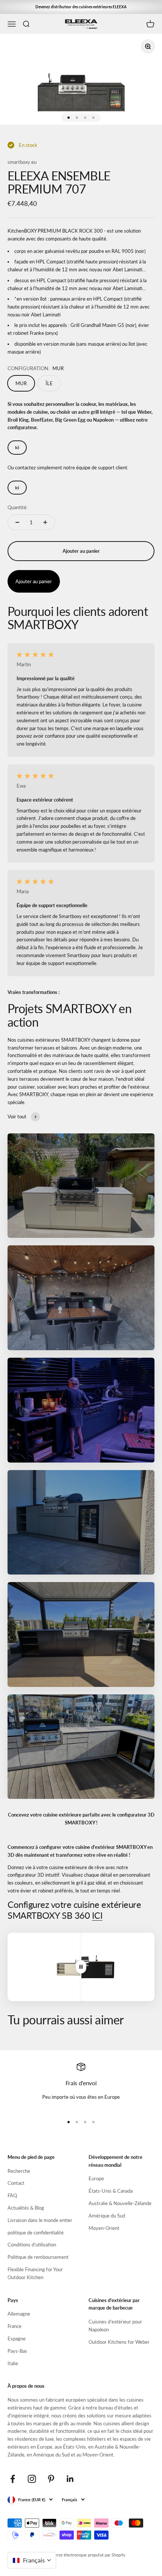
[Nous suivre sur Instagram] (32, 2479)
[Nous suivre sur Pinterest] (51, 2479)
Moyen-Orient (104, 2228)
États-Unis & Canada (111, 2191)
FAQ (12, 2195)
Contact (16, 2183)
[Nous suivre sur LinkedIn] (70, 2479)
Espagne (17, 2339)
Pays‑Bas (17, 2351)
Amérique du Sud (107, 2216)
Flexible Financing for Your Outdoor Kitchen (35, 2273)
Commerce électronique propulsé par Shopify (84, 2555)
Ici (17, 447)
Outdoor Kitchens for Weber (119, 2342)
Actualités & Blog (26, 2208)
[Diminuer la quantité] (17, 522)
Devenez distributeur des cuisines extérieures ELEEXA (81, 7)
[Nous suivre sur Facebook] (13, 2479)
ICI (97, 1915)
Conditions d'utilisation (32, 2245)
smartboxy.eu (22, 162)
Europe (96, 2178)
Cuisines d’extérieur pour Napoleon (115, 2326)
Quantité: (18, 507)
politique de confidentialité (36, 2233)
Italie (13, 2363)
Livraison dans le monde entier (40, 2220)
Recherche (19, 2171)
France (15, 2326)
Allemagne (19, 2314)
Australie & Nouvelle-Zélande (120, 2203)
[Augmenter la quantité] (45, 522)
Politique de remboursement (38, 2257)
